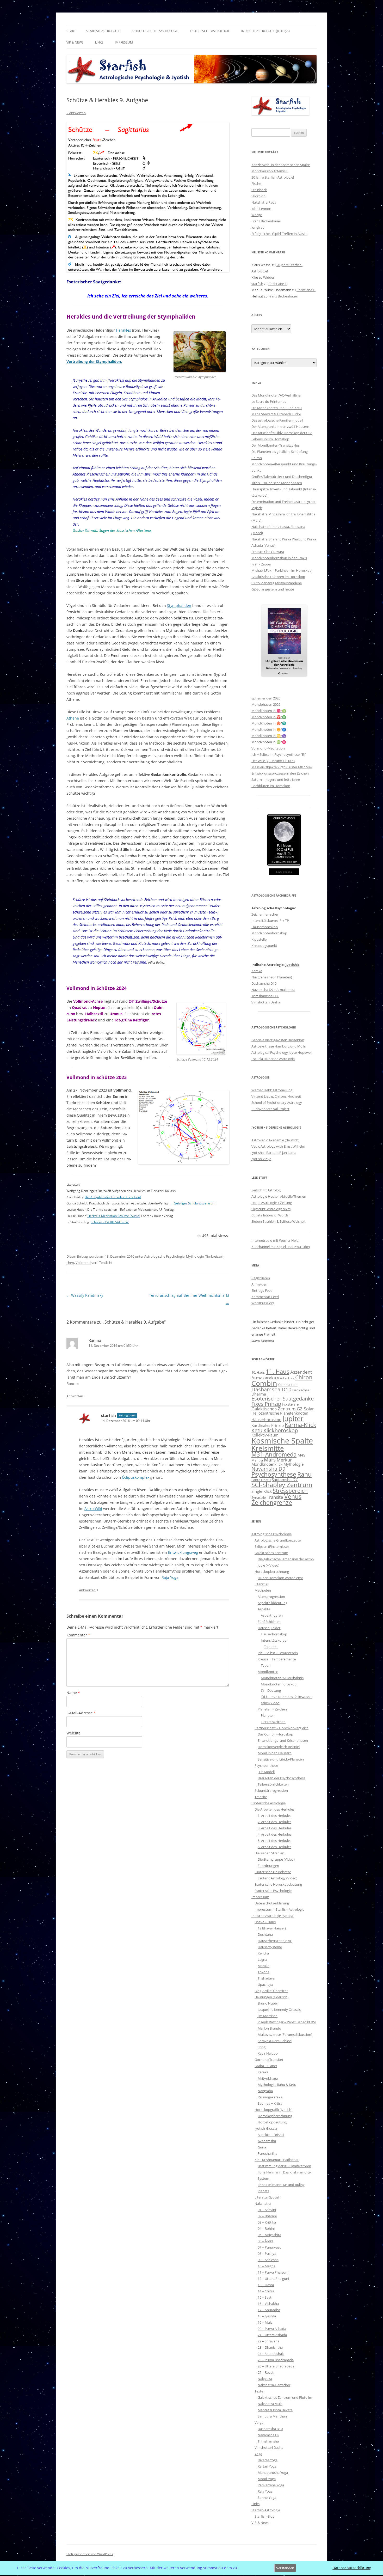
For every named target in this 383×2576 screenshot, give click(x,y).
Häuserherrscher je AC (275, 1941)
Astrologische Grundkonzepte (278, 1540)
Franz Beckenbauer (266, 221)
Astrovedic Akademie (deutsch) (275, 1140)
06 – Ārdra (265, 2241)
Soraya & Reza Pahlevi (275, 2041)
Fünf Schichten (269, 1622)
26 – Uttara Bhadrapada (276, 2366)
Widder (269, 277)
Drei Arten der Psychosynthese (282, 1778)
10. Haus (258, 1372)
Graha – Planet (266, 2066)
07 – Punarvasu (270, 2247)
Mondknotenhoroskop (269, 933)
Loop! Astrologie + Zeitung (272, 1203)
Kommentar (78, 1635)
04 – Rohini (266, 2228)
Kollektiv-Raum (265, 1435)
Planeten (268, 1715)
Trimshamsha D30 (265, 996)
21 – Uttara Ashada (272, 2335)
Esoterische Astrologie (210, 31)
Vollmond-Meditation (268, 748)
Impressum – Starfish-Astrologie (279, 1909)
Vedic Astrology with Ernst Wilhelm (278, 1146)
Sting (262, 2047)
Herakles (123, 330)
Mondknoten (268, 1672)
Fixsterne (290, 1404)
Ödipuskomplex (136, 1477)
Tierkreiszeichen (273, 1722)
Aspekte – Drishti (271, 2135)
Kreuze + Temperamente (277, 1659)
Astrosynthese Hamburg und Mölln (279, 1046)
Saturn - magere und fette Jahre (276, 780)
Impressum (124, 42)
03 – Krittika (267, 2222)
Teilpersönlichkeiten (273, 1784)
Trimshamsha (268, 2441)
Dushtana (265, 1934)
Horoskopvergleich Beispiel (279, 1747)
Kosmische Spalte (282, 1441)
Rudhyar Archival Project (270, 1109)
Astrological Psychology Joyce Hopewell (282, 1052)
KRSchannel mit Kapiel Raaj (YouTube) (281, 1247)
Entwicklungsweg (183, 1552)
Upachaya (265, 1984)
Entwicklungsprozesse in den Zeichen (280, 773)
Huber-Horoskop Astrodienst (280, 1578)
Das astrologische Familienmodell (277, 420)
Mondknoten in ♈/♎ (269, 717)
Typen (266, 1665)
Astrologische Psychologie (155, 31)
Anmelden (259, 1284)
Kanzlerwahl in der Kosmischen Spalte (281, 165)
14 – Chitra (266, 2291)
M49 (302, 1455)
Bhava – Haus (265, 1922)
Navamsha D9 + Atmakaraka (273, 990)
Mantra (257, 1460)
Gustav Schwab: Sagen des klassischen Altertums (112, 530)
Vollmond (83, 1263)
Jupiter (293, 1418)
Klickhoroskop (281, 1430)
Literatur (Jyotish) (268, 2197)
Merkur (284, 1460)
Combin (264, 1383)
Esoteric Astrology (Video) (277, 1878)
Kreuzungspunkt (264, 946)
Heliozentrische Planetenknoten (280, 1413)
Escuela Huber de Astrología (273, 1059)
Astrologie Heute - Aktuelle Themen (279, 1196)
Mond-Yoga (267, 2479)
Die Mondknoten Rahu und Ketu (277, 408)
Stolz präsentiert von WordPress (90, 2554)
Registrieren (261, 1278)
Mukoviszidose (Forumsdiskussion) (285, 2035)
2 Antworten (76, 113)
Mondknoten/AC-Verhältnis (282, 1678)
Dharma (259, 1394)
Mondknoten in (264, 723)
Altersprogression (271, 1597)
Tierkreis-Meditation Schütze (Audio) (114, 1216)
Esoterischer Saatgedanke (283, 1399)
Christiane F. (278, 284)
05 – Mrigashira (269, 2235)
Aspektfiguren (272, 1615)
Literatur (261, 1584)
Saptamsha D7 (285, 1479)
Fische (256, 184)
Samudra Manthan (272, 2416)
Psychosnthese (266, 1765)
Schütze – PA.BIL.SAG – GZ (110, 1222)
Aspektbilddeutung (273, 1603)
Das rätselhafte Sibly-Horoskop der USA (282, 433)
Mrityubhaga (268, 2078)
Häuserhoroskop (265, 927)
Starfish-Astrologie (103, 31)
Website (73, 1733)
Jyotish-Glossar (266, 2128)
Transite (275, 1497)
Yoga (258, 2454)
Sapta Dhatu (261, 1480)
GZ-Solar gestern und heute (273, 589)
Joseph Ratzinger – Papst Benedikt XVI (287, 2022)
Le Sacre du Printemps (269, 401)
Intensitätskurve (274, 1640)
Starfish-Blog (264, 2516)
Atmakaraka (264, 1378)
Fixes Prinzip (266, 1404)
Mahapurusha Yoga (273, 2473)
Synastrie (259, 1497)
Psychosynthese (274, 1474)
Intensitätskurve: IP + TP (270, 921)
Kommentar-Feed (265, 1297)
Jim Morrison (268, 2016)
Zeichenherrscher (265, 914)
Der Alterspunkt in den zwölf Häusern (280, 427)
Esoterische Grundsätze (273, 1872)
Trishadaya (266, 1978)
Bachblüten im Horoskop (271, 786)
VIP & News (75, 42)
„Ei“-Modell (266, 1772)
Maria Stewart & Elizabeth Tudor (276, 414)
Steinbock (259, 190)
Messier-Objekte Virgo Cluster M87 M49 (282, 767)
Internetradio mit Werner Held (275, 1240)
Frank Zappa (261, 564)
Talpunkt (271, 1647)
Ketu (257, 1430)
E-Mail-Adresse (81, 1713)
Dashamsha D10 (264, 983)
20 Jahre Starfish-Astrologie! (273, 177)
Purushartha (267, 2153)
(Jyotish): (292, 965)
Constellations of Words (270, 1215)
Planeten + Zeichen (272, 1709)
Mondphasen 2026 (266, 704)
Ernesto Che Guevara (268, 552)
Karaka (257, 971)
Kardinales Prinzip (268, 1425)
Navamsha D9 (268, 1469)
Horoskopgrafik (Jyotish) (273, 2110)
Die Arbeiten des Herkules (274, 1809)
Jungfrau (258, 227)
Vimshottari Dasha (266, 1002)
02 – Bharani (267, 2216)
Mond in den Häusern (275, 1753)
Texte (259, 2391)
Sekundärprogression (271, 1791)
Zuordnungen (268, 1866)
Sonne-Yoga (267, 2498)
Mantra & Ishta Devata (275, 2410)
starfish (109, 1415)
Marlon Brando (269, 2028)
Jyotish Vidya (261, 1159)
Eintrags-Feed (262, 1290)
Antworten (75, 1396)
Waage (257, 215)
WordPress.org (263, 1303)
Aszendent (301, 1372)
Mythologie (195, 1256)
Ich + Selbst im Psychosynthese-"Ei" (279, 754)
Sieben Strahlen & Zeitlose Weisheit (279, 1221)
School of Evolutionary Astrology (277, 1103)
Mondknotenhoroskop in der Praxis (279, 558)
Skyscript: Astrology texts (271, 1209)
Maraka (264, 1966)
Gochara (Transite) (269, 2060)
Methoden (263, 1590)
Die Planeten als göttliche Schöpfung (280, 452)
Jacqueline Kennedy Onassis (279, 2009)
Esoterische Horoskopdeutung (278, 1884)
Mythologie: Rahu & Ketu (277, 2085)
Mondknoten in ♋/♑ (269, 736)
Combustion (288, 1385)
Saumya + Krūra (270, 2103)
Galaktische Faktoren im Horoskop (278, 577)
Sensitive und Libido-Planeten (281, 1759)
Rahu (304, 1474)
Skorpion (258, 196)
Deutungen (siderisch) (271, 1997)
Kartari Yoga (267, 2466)
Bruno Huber (268, 2003)
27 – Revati (266, 2372)
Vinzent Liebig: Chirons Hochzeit (276, 1096)
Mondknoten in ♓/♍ (269, 711)
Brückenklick (286, 1378)
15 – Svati (265, 2297)
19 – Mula (265, 2322)
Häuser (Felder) (270, 1628)
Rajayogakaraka (270, 2097)
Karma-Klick (301, 1425)
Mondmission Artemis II (270, 171)
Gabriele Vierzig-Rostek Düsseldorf (278, 1040)
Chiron (257, 458)
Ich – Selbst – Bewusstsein (278, 1653)
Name (73, 1693)
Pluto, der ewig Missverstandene (277, 583)
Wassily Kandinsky (85, 1295)
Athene (73, 718)
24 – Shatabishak (271, 2354)
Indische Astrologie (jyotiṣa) (265, 31)
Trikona (264, 1972)
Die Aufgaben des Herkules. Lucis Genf (113, 1197)
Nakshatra (263, 2203)
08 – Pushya (267, 2254)
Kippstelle (259, 939)
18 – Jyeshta (267, 2316)
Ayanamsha (267, 2141)
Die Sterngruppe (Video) (276, 1859)
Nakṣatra (265, 2379)
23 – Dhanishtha (270, 2347)
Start (71, 31)
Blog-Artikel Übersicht (271, 1991)
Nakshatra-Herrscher (274, 2385)
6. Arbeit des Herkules (274, 1847)
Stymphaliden (179, 605)
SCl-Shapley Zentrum (282, 1485)
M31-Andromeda (274, 1454)
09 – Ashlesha (268, 2260)
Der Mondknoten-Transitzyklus (276, 445)
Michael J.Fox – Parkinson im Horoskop (282, 570)
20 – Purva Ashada (272, 2329)
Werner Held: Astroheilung (272, 1090)
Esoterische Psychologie (273, 1891)
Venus (293, 1496)
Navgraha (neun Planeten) (272, 977)
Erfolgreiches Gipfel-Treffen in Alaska (279, 234)
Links (99, 42)
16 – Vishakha (268, 2304)
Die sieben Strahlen (269, 1853)
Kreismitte (268, 1448)
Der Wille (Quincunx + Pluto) (273, 761)
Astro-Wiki (93, 1509)
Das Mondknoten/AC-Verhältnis (276, 395)
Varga (259, 2422)
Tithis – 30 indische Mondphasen (277, 483)
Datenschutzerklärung (272, 1903)
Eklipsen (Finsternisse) (272, 1546)
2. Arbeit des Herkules (274, 1822)
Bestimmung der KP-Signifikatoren (284, 2166)
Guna (262, 2147)
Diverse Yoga (268, 2460)
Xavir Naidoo (268, 2053)
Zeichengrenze (272, 1502)
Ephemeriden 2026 (266, 698)
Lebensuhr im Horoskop (270, 439)
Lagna (262, 1959)
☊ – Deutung (271, 1690)
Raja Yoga (170, 1577)
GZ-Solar (305, 1409)
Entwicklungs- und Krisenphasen (283, 1740)
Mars (270, 1460)
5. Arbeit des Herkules (274, 1841)
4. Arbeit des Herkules (274, 1834)
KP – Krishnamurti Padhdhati (277, 2160)
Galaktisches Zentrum (274, 1409)
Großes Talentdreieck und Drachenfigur (282, 477)
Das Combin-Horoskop (275, 1734)
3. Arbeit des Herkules (274, 1828)
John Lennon (261, 209)
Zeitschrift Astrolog (266, 1190)
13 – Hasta (266, 2285)
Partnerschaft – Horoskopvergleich (282, 1728)
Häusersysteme (270, 1947)
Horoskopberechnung (272, 1572)
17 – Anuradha (269, 2310)
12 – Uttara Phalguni (273, 2279)
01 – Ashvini (267, 2210)
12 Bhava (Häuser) (272, 1928)
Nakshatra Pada (264, 202)
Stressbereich (290, 1491)
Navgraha (265, 2091)
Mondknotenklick (267, 1464)
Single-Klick (262, 1491)
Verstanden (285, 2568)
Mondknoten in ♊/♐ (269, 729)
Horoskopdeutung (272, 2122)
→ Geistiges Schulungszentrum (193, 1203)
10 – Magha (267, 2266)
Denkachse (301, 1390)
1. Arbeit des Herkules (274, 1816)
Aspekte (264, 1609)
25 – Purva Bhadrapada (276, 2360)
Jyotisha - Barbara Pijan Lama (274, 1153)
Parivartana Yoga (271, 2485)
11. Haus (277, 1371)
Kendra (263, 1953)
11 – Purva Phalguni (273, 2272)
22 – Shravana (268, 2341)
